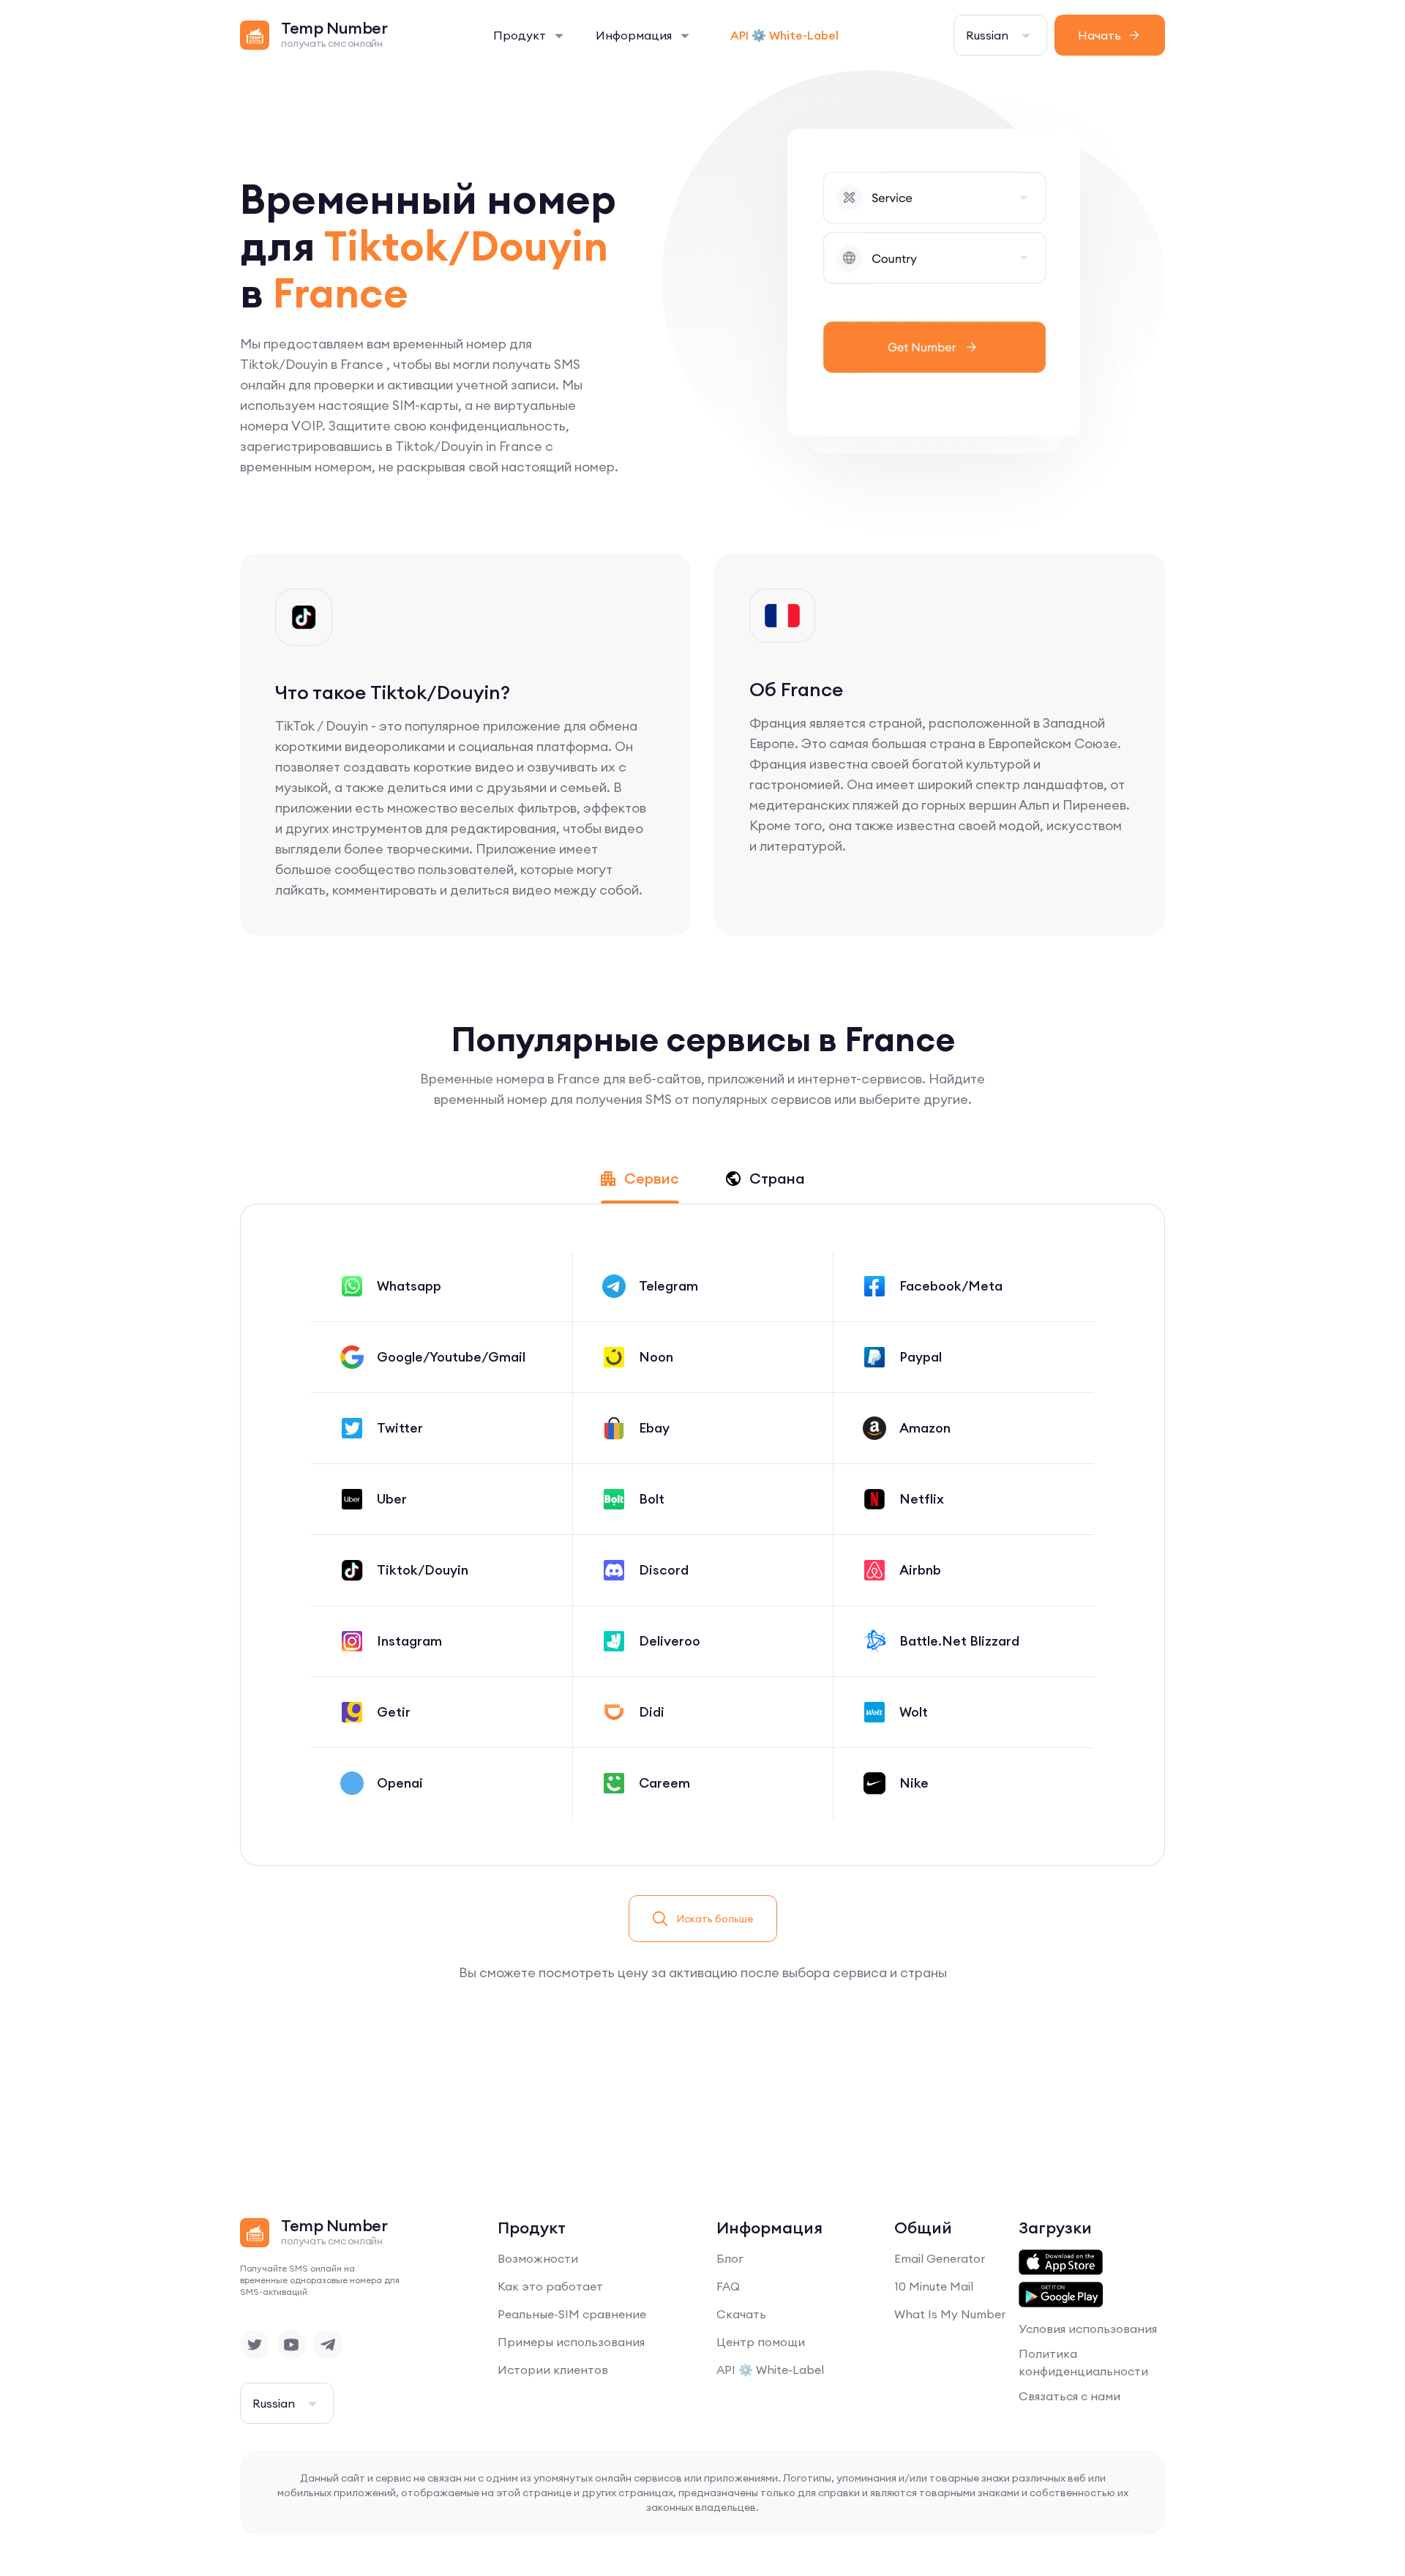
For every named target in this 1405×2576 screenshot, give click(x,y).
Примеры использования (571, 2342)
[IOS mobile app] (1061, 2263)
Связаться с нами (1069, 2396)
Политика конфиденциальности (1083, 2362)
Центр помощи (761, 2342)
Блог (730, 2258)
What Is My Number (950, 2314)
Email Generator (940, 2258)
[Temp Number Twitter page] (255, 2345)
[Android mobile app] (1061, 2295)
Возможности (538, 2258)
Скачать (741, 2314)
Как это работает (550, 2286)
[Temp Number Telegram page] (328, 2345)
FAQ (728, 2286)
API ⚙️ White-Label (784, 35)
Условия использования (1088, 2329)
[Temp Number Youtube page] (291, 2345)
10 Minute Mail (934, 2286)
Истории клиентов (553, 2370)
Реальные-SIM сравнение (572, 2314)
